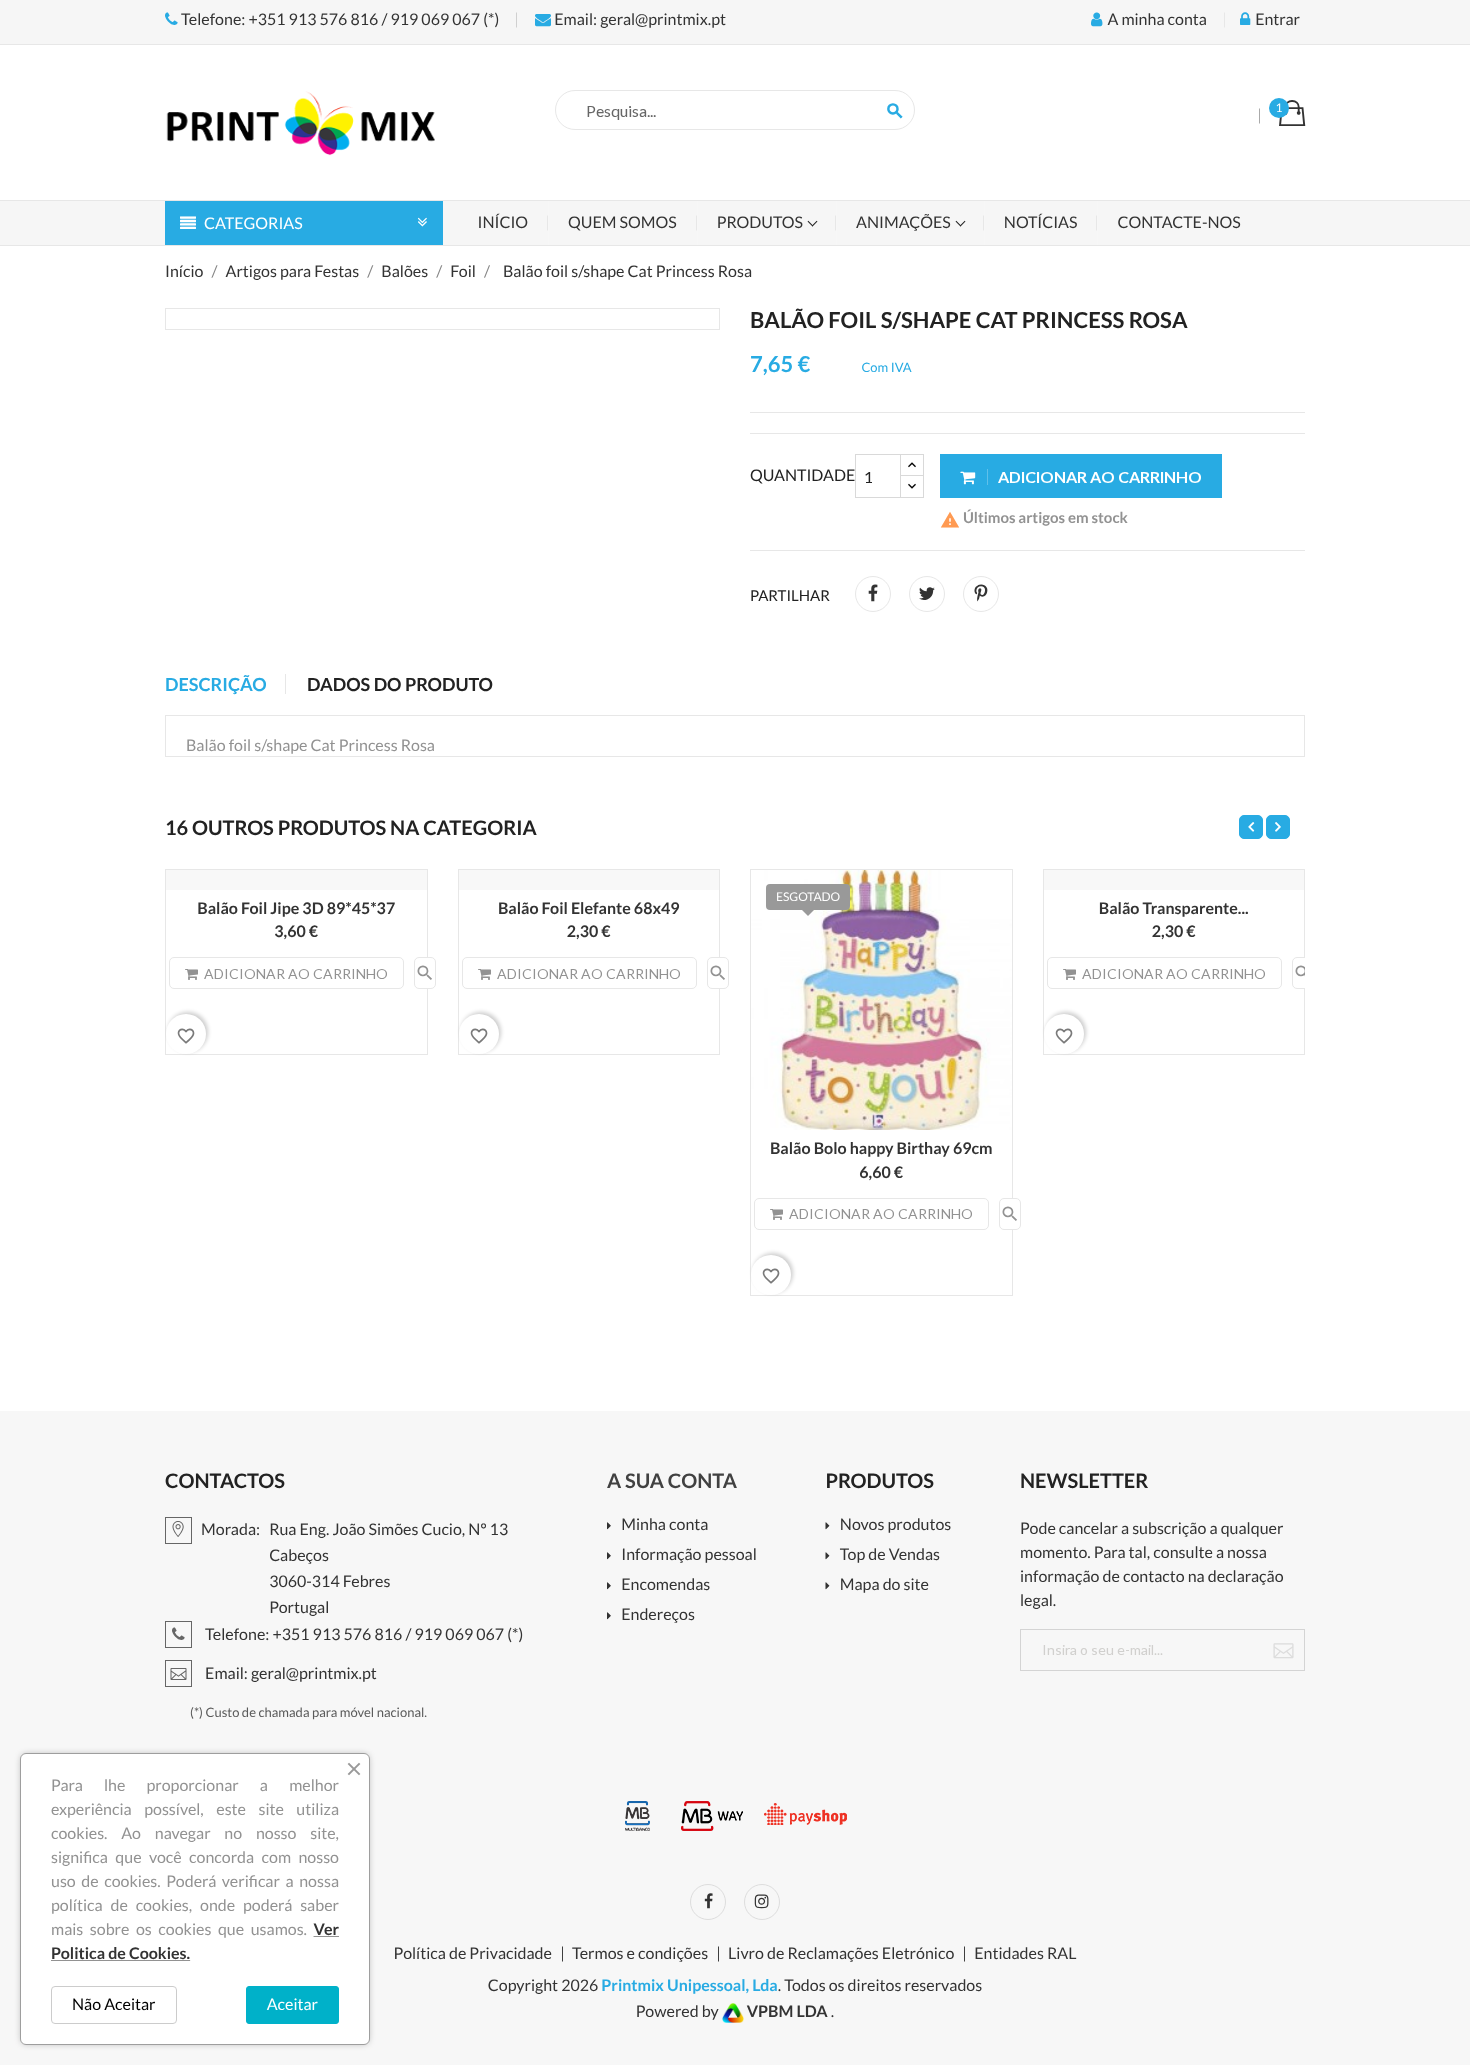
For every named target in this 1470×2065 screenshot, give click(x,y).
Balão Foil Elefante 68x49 (589, 908)
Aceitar (292, 2004)
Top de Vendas (890, 1555)
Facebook (708, 1902)
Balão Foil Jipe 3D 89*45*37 (296, 908)
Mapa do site (884, 1585)
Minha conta (664, 1525)
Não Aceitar (114, 2004)
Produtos (761, 222)
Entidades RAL (1025, 1954)
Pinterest (981, 594)
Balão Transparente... (1174, 908)
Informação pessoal (689, 1555)
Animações (905, 222)
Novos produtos (895, 1525)
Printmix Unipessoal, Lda (689, 1985)
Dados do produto (400, 684)
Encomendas (665, 1585)
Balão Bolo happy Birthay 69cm (881, 1148)
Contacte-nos (1178, 222)
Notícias (1041, 222)
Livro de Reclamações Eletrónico (841, 1954)
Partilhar (873, 594)
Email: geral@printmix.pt (638, 19)
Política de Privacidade (473, 1954)
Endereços (658, 1615)
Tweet (927, 594)
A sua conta (672, 1481)
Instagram (762, 1902)
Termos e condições (640, 1954)
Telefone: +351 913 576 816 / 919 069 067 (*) (338, 19)
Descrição (216, 684)
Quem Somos (622, 222)
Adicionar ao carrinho (1098, 476)
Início (503, 222)
